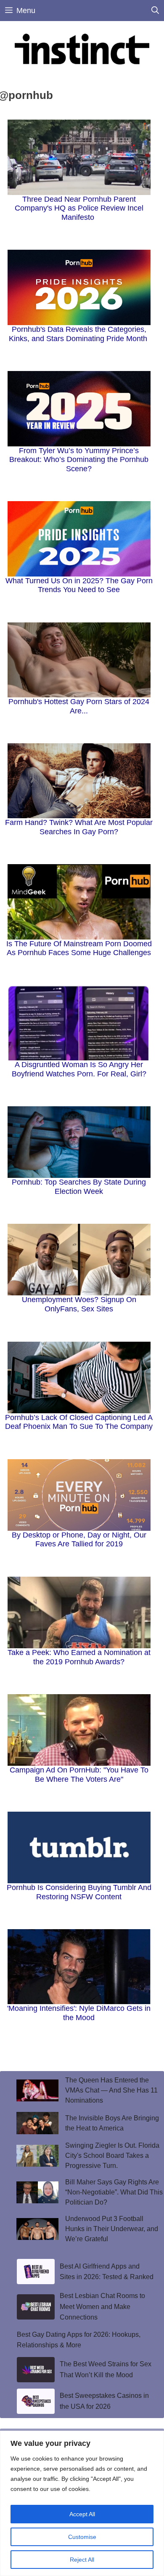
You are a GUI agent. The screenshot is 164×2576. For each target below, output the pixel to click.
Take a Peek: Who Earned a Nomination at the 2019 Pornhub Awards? (79, 1657)
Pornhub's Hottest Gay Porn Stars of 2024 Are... (79, 706)
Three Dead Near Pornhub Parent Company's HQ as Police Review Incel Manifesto (79, 208)
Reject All (82, 2560)
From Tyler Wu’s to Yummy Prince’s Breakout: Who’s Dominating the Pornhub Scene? (79, 460)
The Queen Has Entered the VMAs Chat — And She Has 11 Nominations (111, 2090)
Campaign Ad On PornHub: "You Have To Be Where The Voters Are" (79, 1775)
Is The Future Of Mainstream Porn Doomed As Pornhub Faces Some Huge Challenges (79, 948)
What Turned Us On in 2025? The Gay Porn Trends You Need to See (79, 585)
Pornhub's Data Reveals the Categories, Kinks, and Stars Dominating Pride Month (79, 334)
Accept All (82, 2514)
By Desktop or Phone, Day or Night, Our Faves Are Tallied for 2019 (79, 1540)
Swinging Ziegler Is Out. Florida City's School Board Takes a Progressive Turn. (112, 2156)
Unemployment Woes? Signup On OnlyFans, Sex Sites (79, 1304)
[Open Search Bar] (155, 11)
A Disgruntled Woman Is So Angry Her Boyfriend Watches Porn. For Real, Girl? (79, 1069)
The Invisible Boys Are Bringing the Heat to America (112, 2123)
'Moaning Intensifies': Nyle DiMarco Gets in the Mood (79, 2013)
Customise (82, 2537)
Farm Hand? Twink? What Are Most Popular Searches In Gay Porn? (79, 827)
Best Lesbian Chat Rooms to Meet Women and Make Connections (102, 2306)
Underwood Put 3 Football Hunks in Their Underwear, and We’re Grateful (112, 2229)
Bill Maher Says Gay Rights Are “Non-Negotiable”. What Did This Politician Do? (114, 2192)
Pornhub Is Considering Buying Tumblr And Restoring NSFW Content (79, 1892)
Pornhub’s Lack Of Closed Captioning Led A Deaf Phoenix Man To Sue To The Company (79, 1422)
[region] (82, 2503)
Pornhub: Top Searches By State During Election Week (79, 1187)
